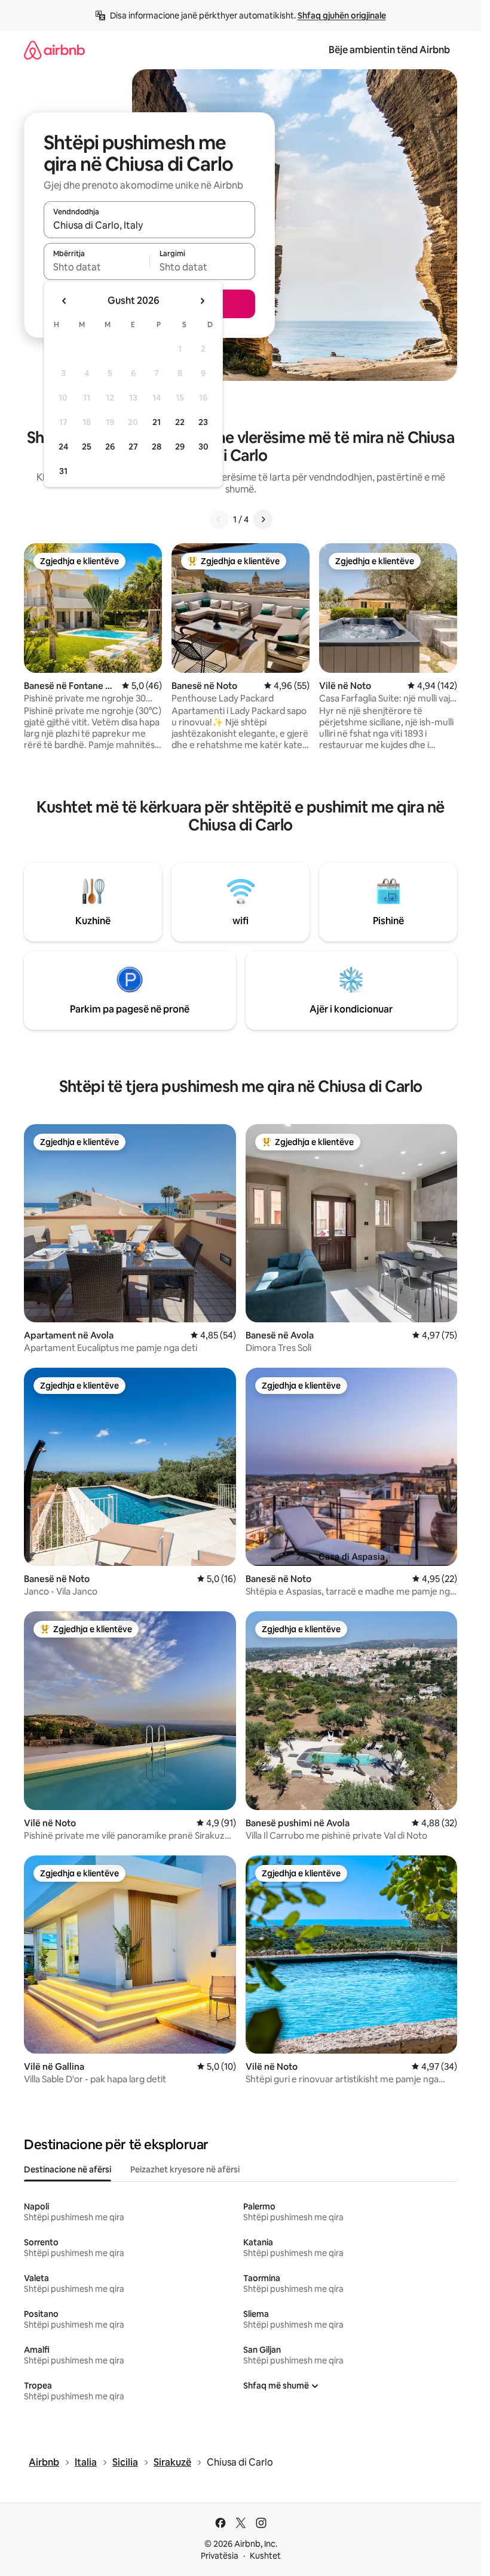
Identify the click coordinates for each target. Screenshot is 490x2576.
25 (87, 447)
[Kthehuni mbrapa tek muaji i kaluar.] (65, 301)
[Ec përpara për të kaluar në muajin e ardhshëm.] (202, 301)
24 (63, 447)
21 (157, 422)
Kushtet (265, 2556)
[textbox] (97, 267)
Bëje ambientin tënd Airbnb (389, 50)
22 (180, 422)
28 (157, 447)
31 (63, 471)
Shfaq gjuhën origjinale (342, 16)
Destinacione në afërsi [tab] (68, 2169)
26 (110, 447)
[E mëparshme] (219, 519)
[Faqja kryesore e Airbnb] (54, 50)
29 (180, 447)
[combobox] (149, 225)
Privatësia (220, 2556)
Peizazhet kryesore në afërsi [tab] (185, 2169)
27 (133, 447)
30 (203, 447)
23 (203, 422)
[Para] (263, 519)
